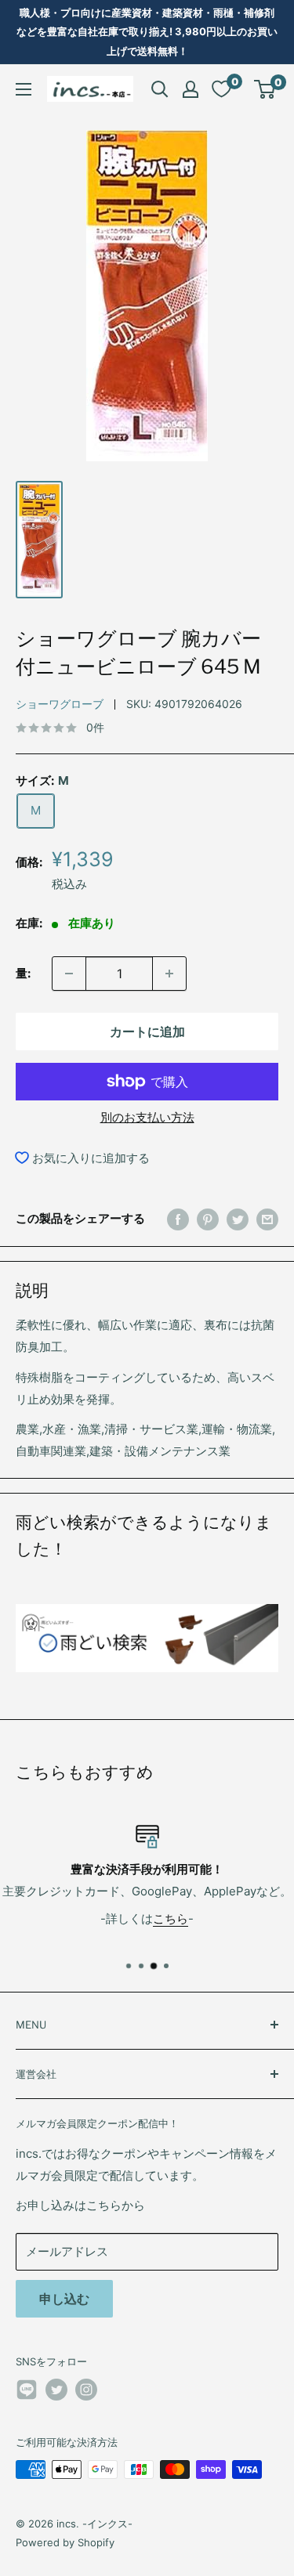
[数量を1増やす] (169, 974)
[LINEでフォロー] (27, 2392)
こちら (171, 1918)
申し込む (64, 2299)
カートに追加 (147, 1031)
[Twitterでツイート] (238, 1219)
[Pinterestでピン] (208, 1219)
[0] (265, 89)
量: (23, 973)
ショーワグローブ (60, 704)
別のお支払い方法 (147, 1117)
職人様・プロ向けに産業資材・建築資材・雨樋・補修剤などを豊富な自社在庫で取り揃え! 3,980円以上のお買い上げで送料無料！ (147, 32)
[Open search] (160, 89)
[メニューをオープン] (24, 89)
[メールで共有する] (267, 1219)
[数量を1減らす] (69, 974)
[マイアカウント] (191, 89)
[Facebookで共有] (178, 1219)
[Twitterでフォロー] (56, 2390)
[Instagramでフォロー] (86, 2390)
